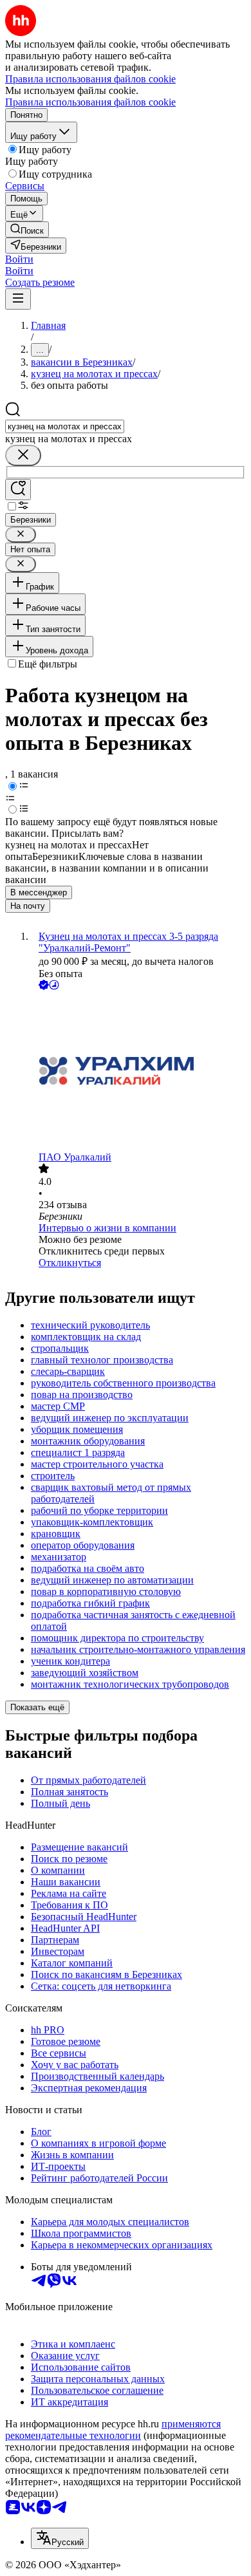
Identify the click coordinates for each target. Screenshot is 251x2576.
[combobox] (65, 426)
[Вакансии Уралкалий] (138, 1072)
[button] (19, 259)
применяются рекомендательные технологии (113, 2430)
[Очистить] (23, 455)
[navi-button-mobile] (18, 299)
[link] (27, 229)
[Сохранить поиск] (18, 490)
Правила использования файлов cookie (90, 102)
